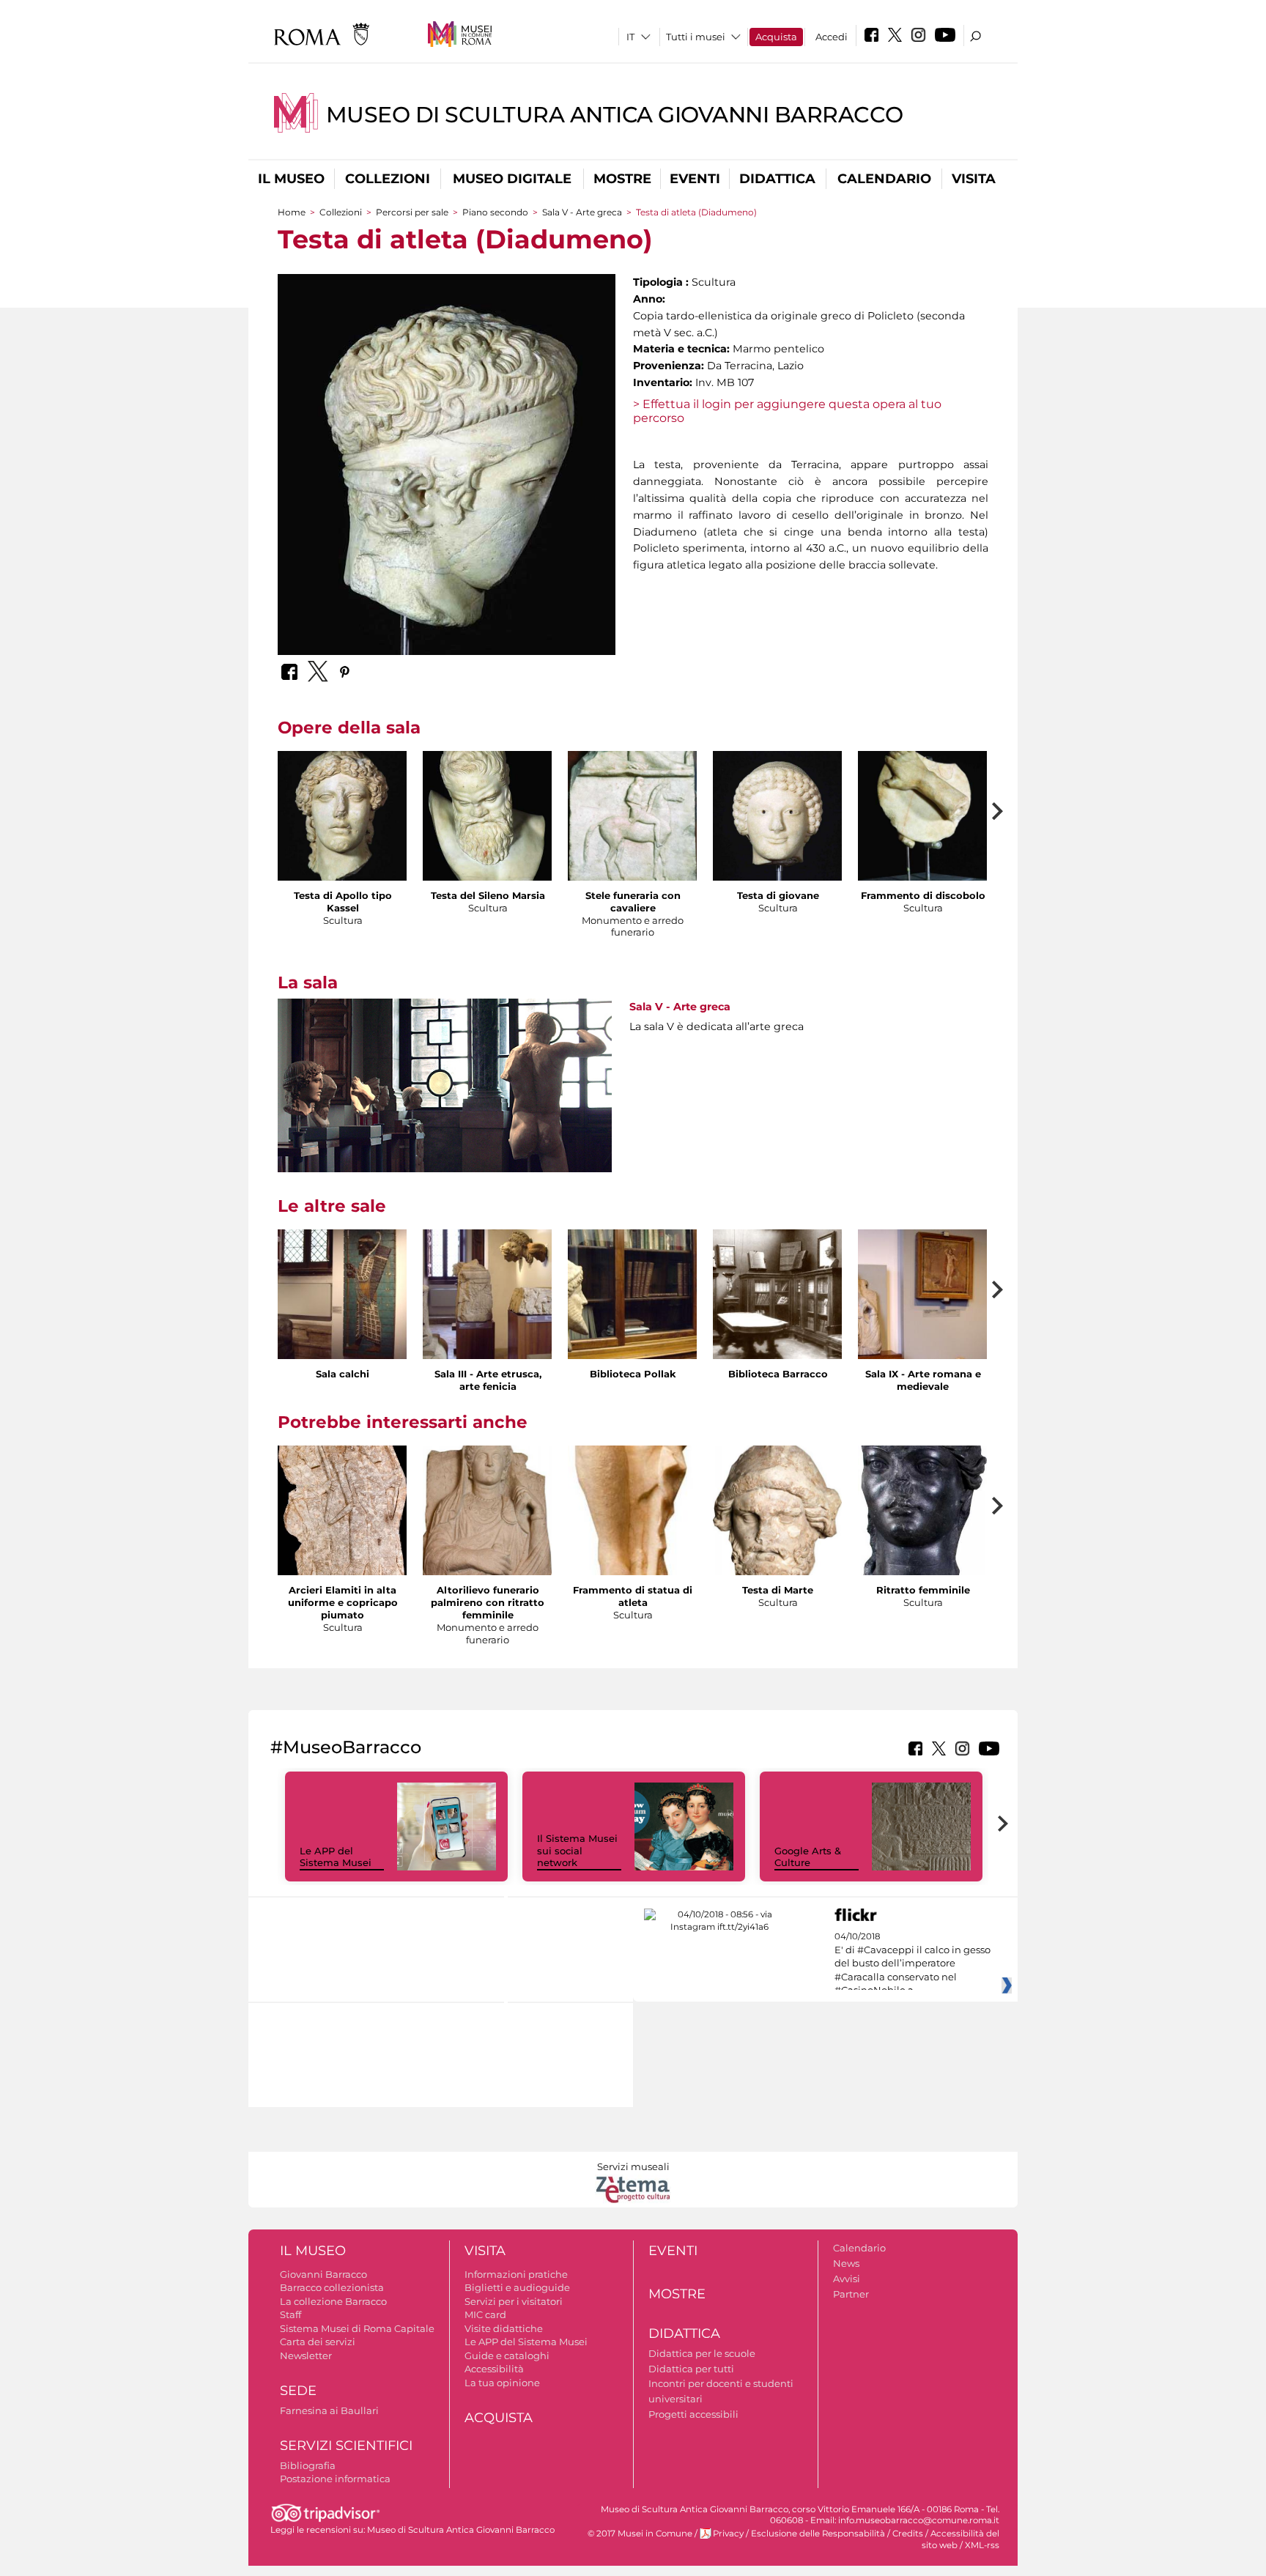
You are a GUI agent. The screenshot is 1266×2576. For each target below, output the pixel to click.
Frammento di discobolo (923, 895)
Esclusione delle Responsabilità (818, 2534)
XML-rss (982, 2545)
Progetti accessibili (693, 2414)
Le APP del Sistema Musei (336, 1857)
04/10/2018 (913, 1964)
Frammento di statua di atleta (633, 1596)
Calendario (884, 179)
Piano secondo (495, 212)
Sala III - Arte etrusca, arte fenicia (488, 1380)
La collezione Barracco (333, 2301)
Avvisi (847, 2279)
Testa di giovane (778, 895)
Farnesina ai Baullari (329, 2410)
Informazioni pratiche (516, 2274)
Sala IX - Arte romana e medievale (923, 1380)
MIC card (485, 2314)
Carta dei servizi (318, 2342)
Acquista (776, 37)
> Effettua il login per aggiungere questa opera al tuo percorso (787, 411)
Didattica (777, 179)
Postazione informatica (335, 2479)
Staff (290, 2314)
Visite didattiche (504, 2328)
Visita (974, 179)
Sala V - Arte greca (582, 212)
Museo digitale (512, 179)
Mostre (622, 179)
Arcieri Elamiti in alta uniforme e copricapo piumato (343, 1602)
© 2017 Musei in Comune (640, 2534)
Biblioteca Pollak (633, 1374)
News (846, 2263)
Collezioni (388, 179)
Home (292, 212)
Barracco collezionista (332, 2287)
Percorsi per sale (412, 212)
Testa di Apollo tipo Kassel (343, 902)
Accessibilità (494, 2369)
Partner (851, 2294)
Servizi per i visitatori (514, 2301)
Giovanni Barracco (323, 2274)
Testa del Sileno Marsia (488, 895)
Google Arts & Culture (808, 1857)
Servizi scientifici (346, 2446)
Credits (908, 2534)
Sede (298, 2391)
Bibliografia (308, 2465)
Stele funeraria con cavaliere (633, 902)
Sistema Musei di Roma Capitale (357, 2328)
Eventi (695, 179)
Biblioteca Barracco (778, 1374)
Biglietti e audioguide (517, 2287)
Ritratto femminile (923, 1590)
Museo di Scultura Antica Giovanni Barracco (615, 115)
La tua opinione (502, 2383)
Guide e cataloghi (507, 2355)
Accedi (832, 37)
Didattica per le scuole (702, 2353)
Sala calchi (343, 1374)
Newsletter (306, 2355)
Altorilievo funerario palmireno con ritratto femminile (488, 1602)
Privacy (728, 2534)
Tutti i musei (696, 37)
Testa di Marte (778, 1590)
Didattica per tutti (691, 2369)
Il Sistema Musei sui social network (577, 1851)
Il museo (291, 179)
